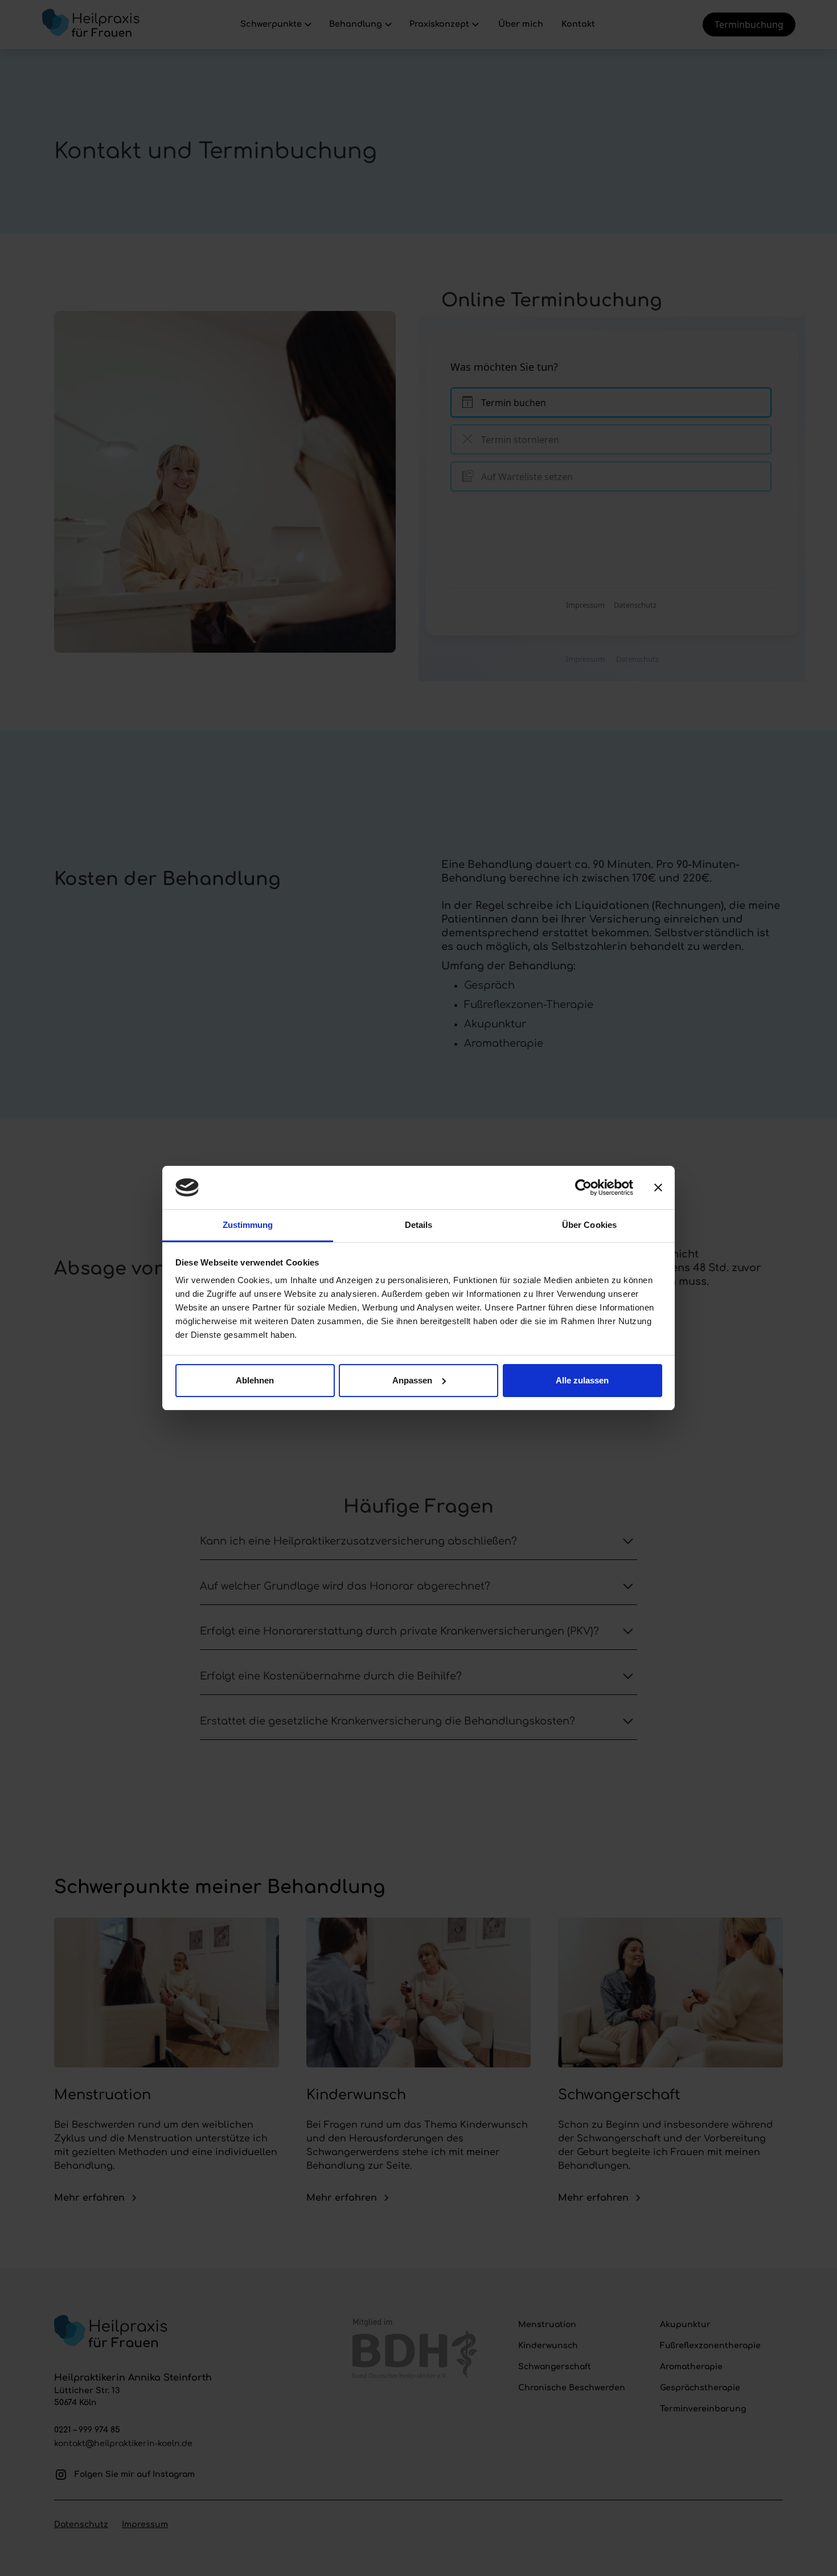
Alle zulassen (582, 1380)
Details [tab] (419, 1225)
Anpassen (412, 1380)
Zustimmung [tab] (248, 1225)
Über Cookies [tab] (589, 1225)
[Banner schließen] (658, 1187)
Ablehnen (255, 1380)
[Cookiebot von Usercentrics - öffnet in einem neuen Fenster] (583, 1187)
